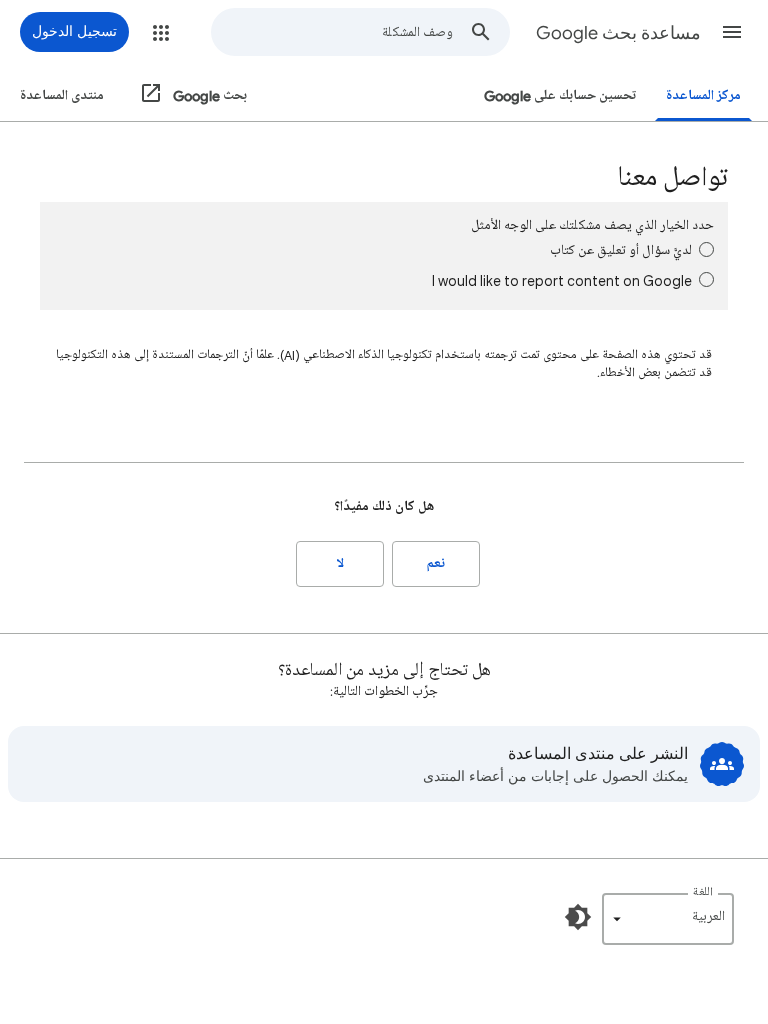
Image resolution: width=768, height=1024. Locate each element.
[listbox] (668, 919)
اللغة (703, 892)
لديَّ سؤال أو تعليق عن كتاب (621, 250)
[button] (732, 32)
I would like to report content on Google (562, 280)
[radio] (706, 249)
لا (340, 563)
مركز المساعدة (703, 95)
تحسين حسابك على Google (560, 95)
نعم (436, 563)
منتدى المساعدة (62, 95)
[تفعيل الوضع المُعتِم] (578, 917)
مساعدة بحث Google (618, 33)
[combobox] (332, 32)
